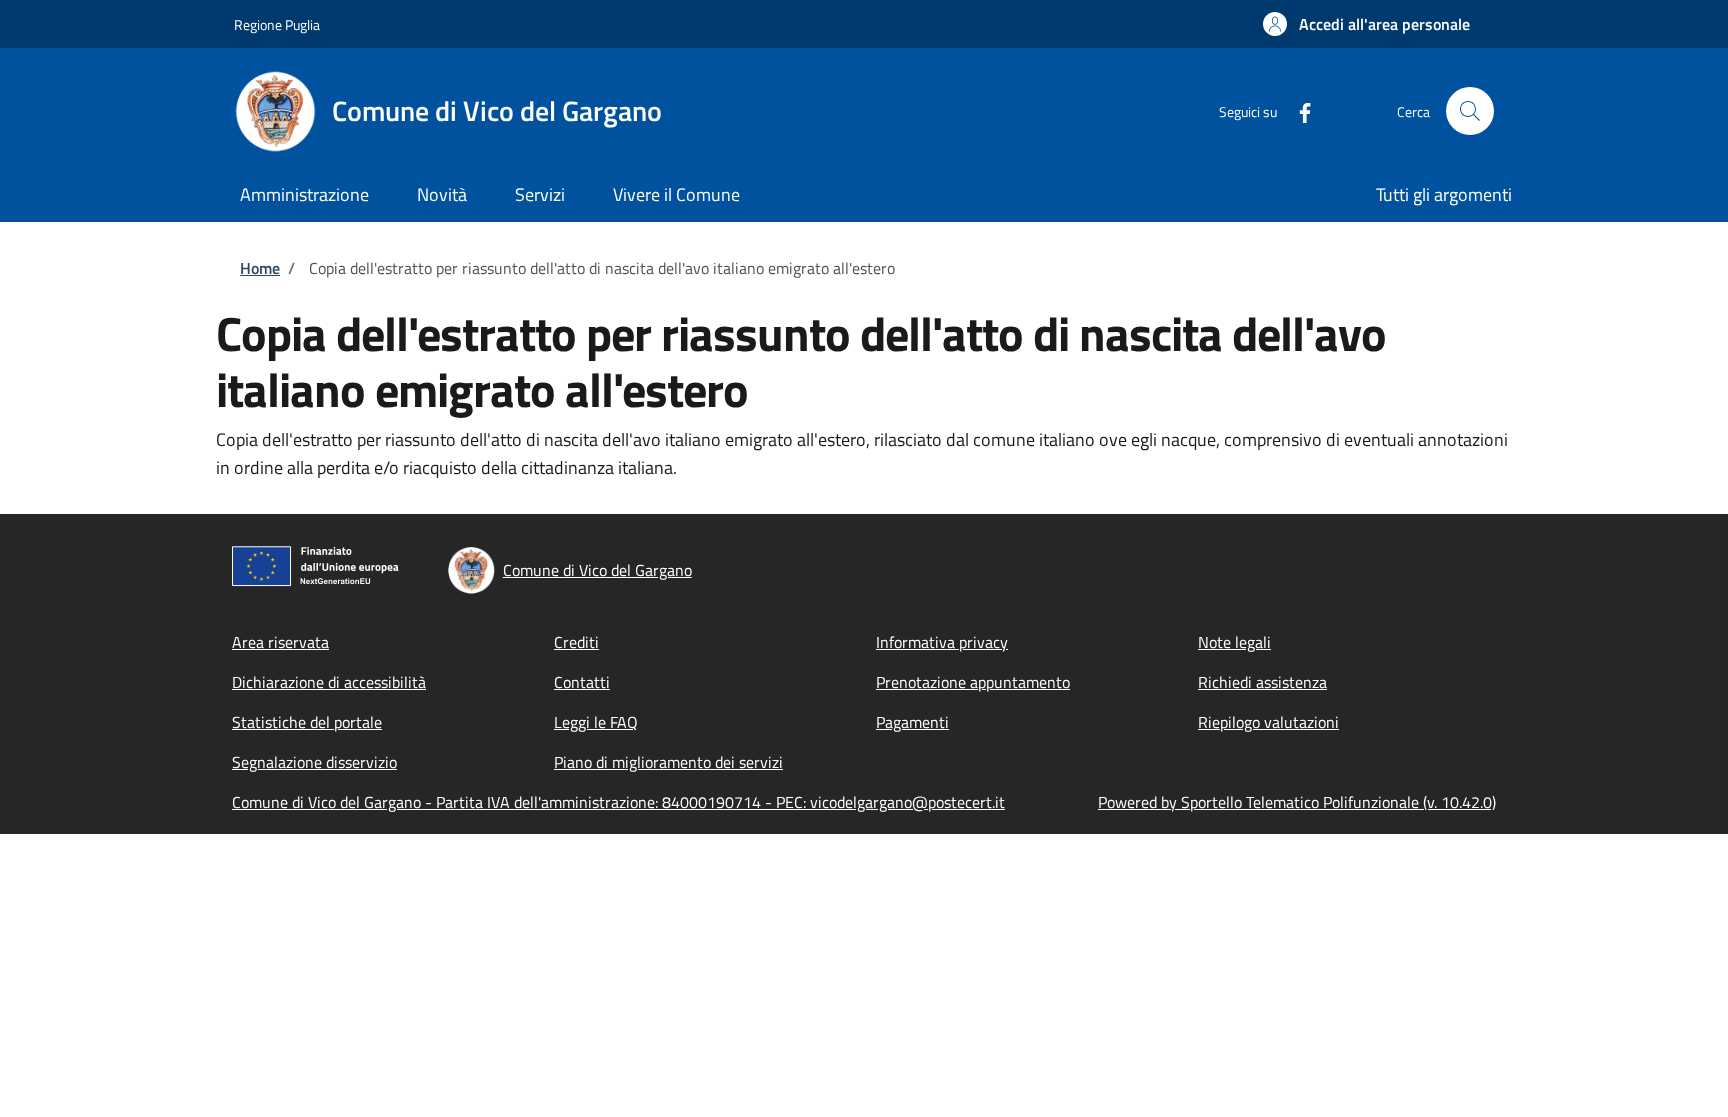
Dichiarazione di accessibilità (329, 682)
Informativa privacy (942, 642)
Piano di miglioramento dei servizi (668, 762)
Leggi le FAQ (596, 722)
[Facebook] (1297, 110)
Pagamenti (912, 722)
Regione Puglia (277, 24)
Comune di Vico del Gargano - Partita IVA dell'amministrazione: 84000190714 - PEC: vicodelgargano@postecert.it (618, 802)
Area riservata (280, 642)
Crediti (576, 642)
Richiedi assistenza (1262, 682)
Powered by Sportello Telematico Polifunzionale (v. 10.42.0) (1297, 802)
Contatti (582, 682)
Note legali (1234, 642)
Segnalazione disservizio (314, 762)
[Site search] (1470, 111)
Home (260, 268)
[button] (1366, 24)
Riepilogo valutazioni (1268, 722)
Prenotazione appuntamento (973, 682)
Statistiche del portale (307, 722)
